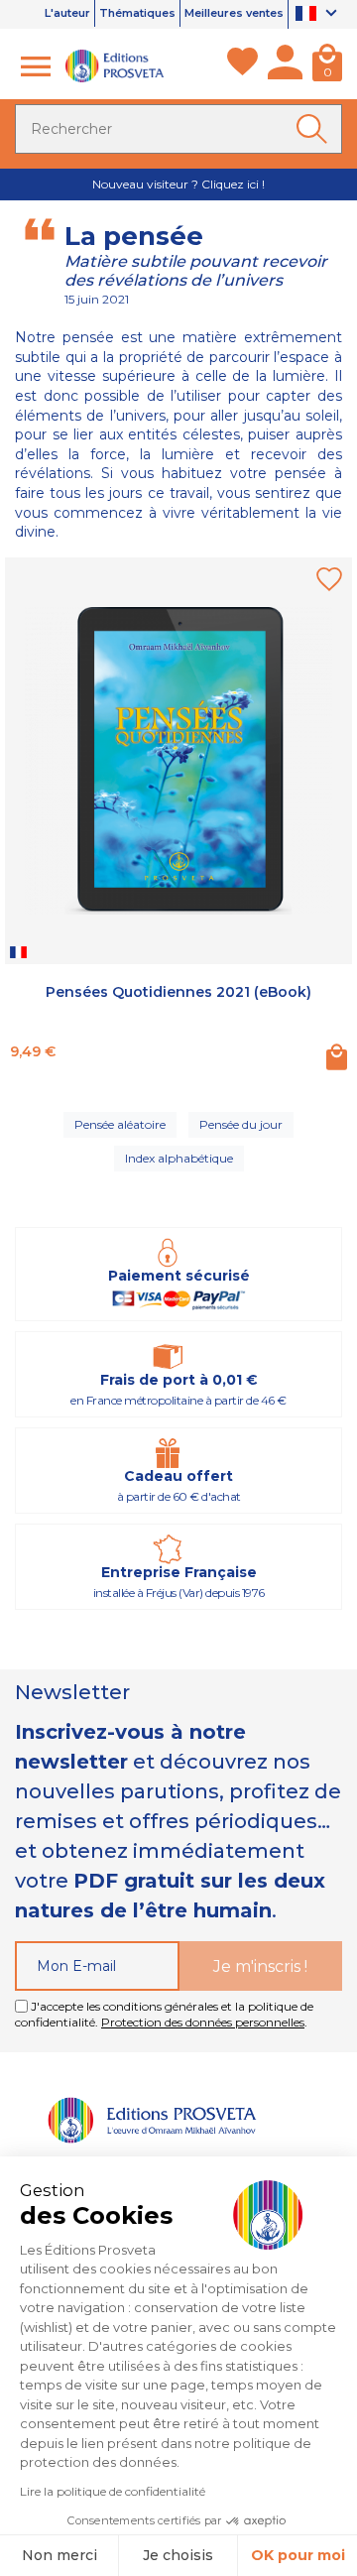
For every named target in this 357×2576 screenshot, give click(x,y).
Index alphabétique (179, 1158)
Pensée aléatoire (120, 1124)
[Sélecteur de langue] (319, 15)
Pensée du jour (241, 1124)
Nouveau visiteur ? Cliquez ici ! (178, 184)
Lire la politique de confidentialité (113, 2491)
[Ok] (315, 129)
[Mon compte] (285, 66)
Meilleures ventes (234, 13)
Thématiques (137, 13)
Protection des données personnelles (203, 2022)
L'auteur (67, 13)
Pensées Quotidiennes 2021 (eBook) (178, 992)
